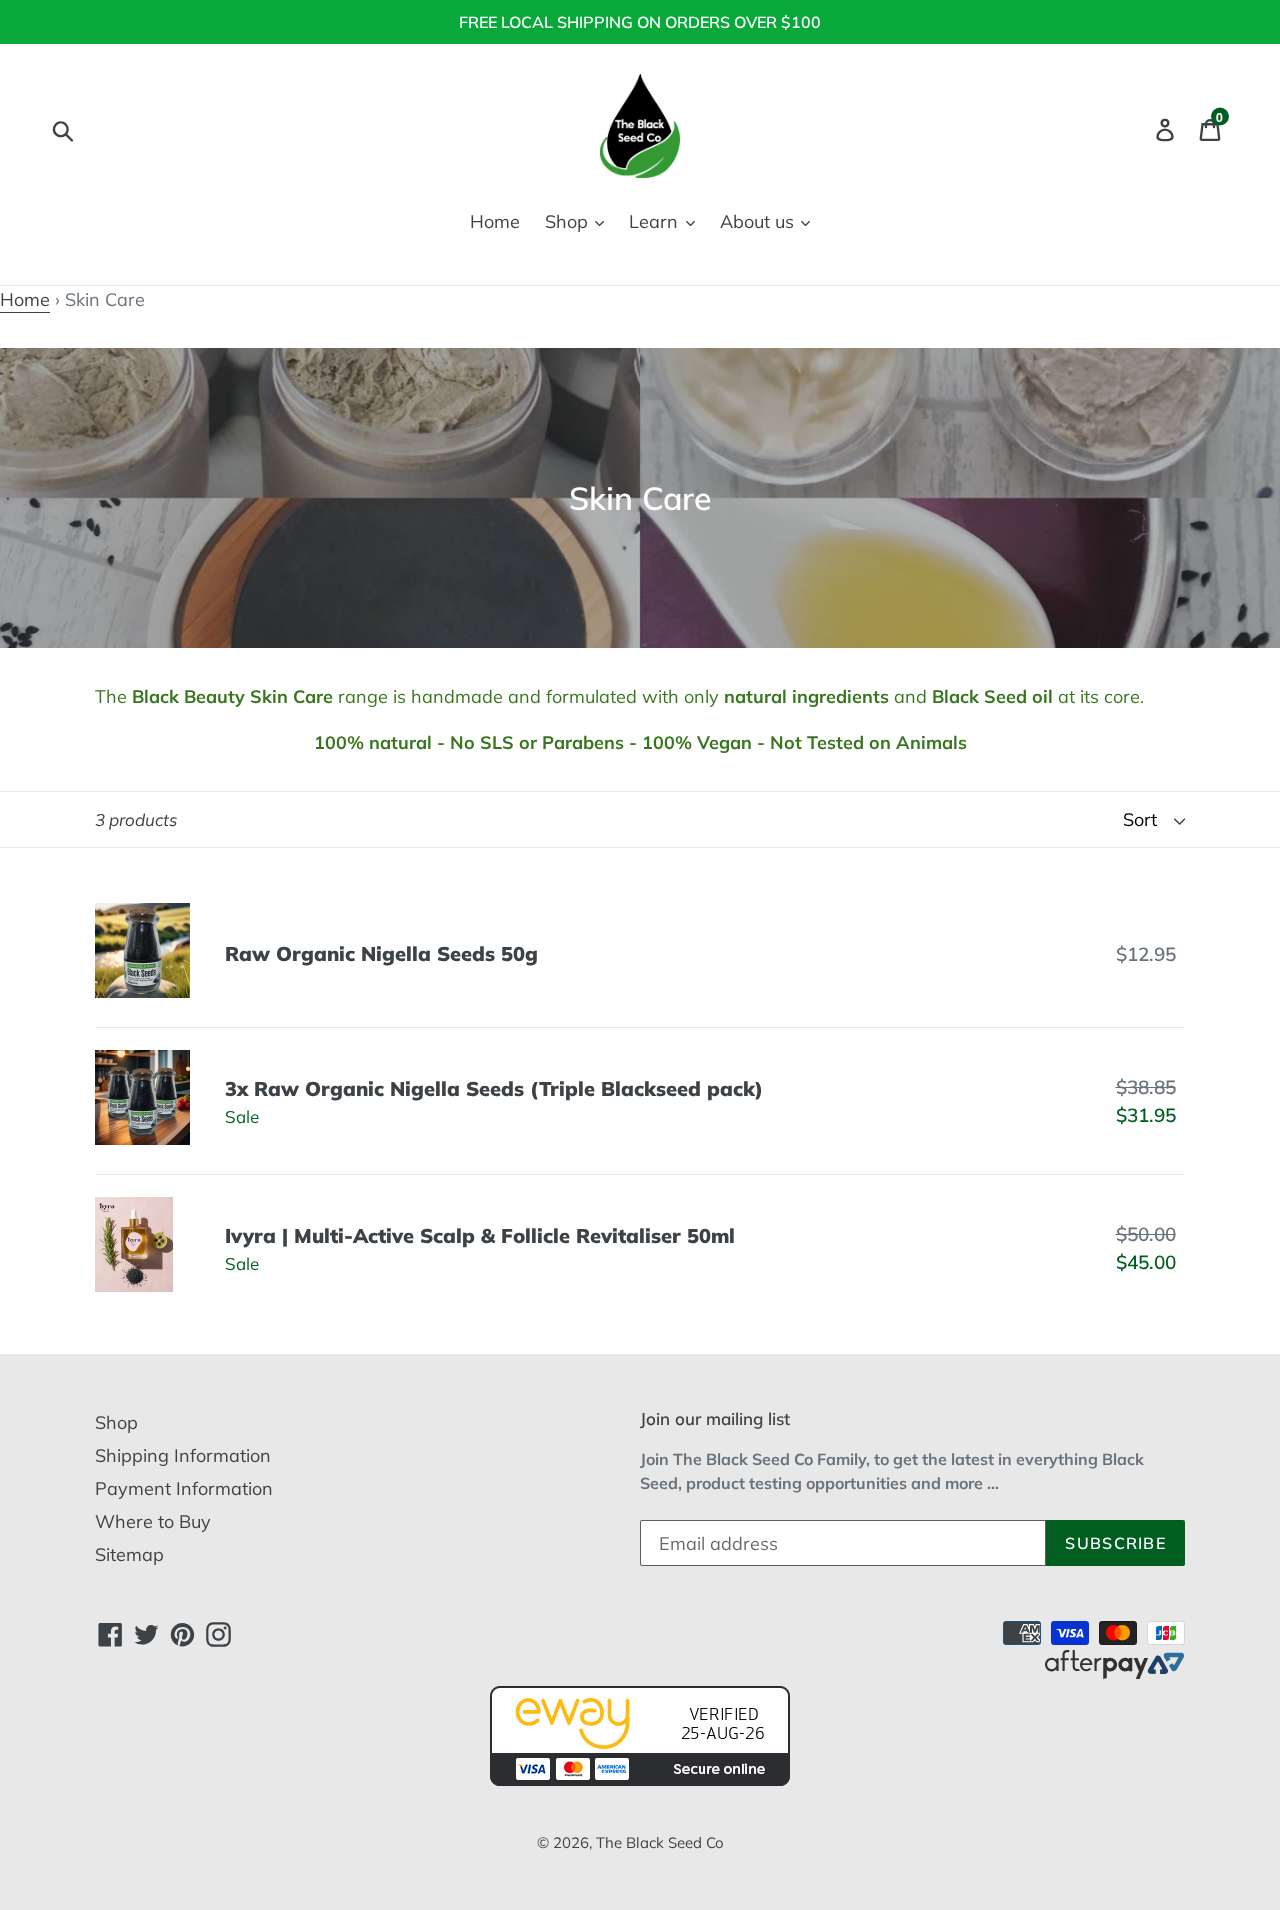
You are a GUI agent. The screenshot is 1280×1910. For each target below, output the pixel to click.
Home (495, 221)
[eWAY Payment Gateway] (640, 1779)
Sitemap (129, 1554)
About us (759, 221)
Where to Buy (153, 1521)
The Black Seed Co (660, 1842)
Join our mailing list (715, 1419)
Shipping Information (183, 1455)
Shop (569, 221)
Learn (656, 221)
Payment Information (184, 1488)
